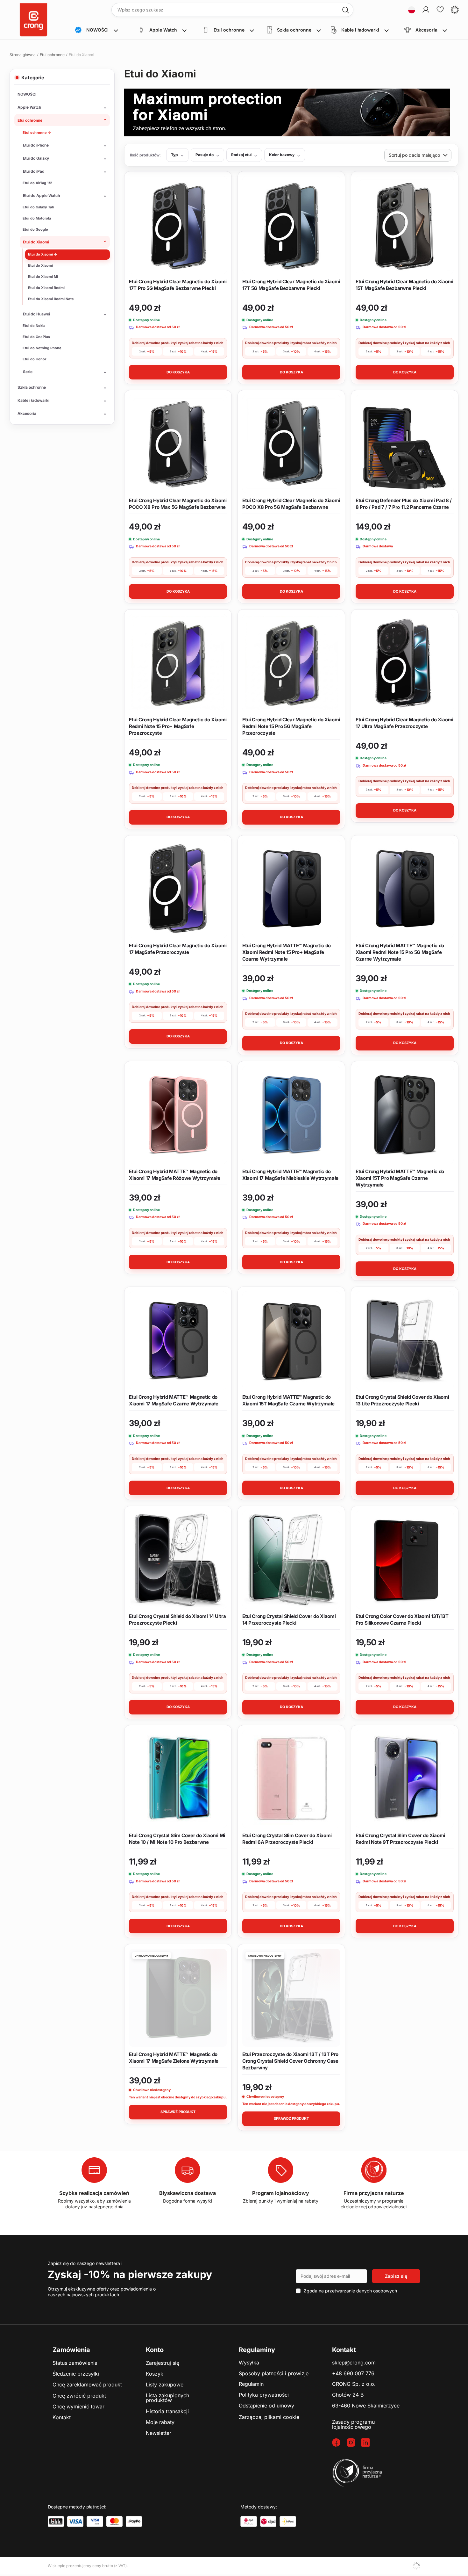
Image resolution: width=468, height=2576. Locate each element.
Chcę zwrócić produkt (79, 2396)
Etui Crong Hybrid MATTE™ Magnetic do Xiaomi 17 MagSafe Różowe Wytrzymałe (174, 1175)
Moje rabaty (160, 2422)
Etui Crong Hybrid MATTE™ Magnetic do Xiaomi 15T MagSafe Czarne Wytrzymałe (288, 1400)
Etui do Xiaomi (40, 265)
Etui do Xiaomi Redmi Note (51, 299)
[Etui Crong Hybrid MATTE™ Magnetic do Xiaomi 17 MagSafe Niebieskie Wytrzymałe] (291, 1115)
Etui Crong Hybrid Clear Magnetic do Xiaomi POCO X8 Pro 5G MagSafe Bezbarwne (291, 504)
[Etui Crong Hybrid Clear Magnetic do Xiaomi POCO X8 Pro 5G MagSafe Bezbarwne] (291, 444)
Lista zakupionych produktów (167, 2398)
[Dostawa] (249, 2522)
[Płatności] (56, 2522)
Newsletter (159, 2433)
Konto (155, 2350)
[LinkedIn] (369, 2443)
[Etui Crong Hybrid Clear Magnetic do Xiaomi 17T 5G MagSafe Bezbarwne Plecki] (291, 225)
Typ (174, 155)
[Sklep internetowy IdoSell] (416, 2566)
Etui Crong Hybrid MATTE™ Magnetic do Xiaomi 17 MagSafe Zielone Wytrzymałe (174, 2058)
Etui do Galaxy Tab (38, 207)
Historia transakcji (167, 2412)
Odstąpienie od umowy (266, 2406)
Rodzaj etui (241, 155)
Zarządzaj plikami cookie (269, 2417)
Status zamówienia (75, 2363)
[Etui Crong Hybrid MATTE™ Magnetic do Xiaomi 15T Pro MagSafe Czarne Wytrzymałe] (405, 1115)
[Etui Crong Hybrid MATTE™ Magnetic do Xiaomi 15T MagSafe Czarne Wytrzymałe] (291, 1340)
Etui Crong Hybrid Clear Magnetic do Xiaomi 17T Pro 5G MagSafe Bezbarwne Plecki (178, 285)
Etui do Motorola (37, 218)
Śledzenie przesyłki (76, 2374)
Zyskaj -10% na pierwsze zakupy (130, 2274)
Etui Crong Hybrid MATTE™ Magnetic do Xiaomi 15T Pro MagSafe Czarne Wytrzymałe (400, 1178)
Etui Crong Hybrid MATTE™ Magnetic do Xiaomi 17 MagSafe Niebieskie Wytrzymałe (290, 1175)
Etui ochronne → (37, 133)
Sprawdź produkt (178, 2112)
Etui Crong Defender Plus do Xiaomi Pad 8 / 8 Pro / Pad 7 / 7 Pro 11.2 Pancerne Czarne (404, 504)
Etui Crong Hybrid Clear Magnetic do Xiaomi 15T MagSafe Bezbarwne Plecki (404, 285)
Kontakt (62, 2418)
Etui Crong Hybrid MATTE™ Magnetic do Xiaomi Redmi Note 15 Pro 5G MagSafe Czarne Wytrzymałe (400, 952)
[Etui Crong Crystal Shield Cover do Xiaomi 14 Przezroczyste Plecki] (291, 1560)
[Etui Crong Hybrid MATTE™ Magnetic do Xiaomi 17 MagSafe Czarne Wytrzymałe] (178, 1340)
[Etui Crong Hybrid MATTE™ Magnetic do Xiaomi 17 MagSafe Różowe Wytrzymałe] (178, 1115)
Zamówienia (71, 2350)
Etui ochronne (52, 55)
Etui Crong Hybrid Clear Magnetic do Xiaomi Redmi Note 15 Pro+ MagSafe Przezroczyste (178, 726)
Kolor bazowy (282, 155)
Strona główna (23, 55)
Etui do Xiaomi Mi (43, 277)
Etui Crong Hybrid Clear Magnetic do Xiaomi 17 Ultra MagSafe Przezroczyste (404, 723)
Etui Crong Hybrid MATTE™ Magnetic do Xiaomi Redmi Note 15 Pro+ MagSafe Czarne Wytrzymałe (287, 952)
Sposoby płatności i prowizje (274, 2374)
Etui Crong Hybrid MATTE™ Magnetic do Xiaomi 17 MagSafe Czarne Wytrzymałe (174, 1400)
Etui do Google (35, 229)
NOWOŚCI (27, 94)
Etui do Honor (34, 359)
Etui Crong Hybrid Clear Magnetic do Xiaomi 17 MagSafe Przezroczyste (178, 949)
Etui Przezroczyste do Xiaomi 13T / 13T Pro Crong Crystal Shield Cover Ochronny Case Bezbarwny (290, 2061)
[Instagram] (354, 2443)
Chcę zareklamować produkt (87, 2385)
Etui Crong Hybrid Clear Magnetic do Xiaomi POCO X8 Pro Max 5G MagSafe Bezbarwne (178, 504)
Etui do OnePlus (36, 337)
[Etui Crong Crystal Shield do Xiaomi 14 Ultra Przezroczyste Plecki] (178, 1560)
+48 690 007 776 (353, 2374)
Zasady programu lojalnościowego (353, 2424)
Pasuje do (205, 155)
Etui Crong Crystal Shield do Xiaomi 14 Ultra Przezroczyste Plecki (177, 1620)
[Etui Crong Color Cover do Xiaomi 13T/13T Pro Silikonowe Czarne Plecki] (405, 1560)
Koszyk (155, 2374)
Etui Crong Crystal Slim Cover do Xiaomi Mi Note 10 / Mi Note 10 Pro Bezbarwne (177, 1839)
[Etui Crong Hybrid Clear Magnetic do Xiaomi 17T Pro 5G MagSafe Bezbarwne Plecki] (178, 225)
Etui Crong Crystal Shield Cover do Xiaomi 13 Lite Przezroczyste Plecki (402, 1400)
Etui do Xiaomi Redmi (46, 288)
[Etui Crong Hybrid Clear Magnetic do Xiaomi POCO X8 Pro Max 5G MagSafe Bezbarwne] (178, 444)
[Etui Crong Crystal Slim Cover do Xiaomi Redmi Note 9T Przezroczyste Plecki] (405, 1779)
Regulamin (251, 2384)
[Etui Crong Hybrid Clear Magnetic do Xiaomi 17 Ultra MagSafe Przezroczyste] (405, 663)
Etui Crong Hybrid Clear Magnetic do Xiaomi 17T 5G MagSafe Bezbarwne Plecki (291, 285)
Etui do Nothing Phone (42, 348)
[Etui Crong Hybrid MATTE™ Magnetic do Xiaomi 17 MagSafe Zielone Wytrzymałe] (178, 1998)
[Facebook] (339, 2443)
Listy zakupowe (165, 2385)
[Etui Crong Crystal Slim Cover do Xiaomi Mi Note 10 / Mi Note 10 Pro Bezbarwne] (178, 1779)
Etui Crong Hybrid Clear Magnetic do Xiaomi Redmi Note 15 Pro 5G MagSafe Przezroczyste (291, 726)
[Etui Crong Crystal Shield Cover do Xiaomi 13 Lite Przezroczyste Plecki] (405, 1340)
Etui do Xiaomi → (43, 254)
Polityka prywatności (264, 2395)
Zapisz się (396, 2276)
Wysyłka (249, 2363)
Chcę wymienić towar (78, 2407)
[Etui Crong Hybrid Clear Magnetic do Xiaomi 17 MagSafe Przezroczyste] (178, 889)
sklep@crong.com (354, 2363)
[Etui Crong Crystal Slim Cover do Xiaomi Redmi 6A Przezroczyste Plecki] (291, 1779)
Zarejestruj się (163, 2363)
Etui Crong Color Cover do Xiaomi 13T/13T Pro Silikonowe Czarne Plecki (402, 1620)
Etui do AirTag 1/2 (37, 183)
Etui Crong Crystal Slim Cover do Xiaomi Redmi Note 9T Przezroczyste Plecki (400, 1839)
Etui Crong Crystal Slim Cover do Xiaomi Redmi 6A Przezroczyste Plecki (287, 1839)
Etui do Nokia (34, 326)
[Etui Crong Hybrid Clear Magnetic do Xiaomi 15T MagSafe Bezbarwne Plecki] (405, 225)
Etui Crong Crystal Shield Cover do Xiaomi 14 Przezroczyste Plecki (289, 1620)
